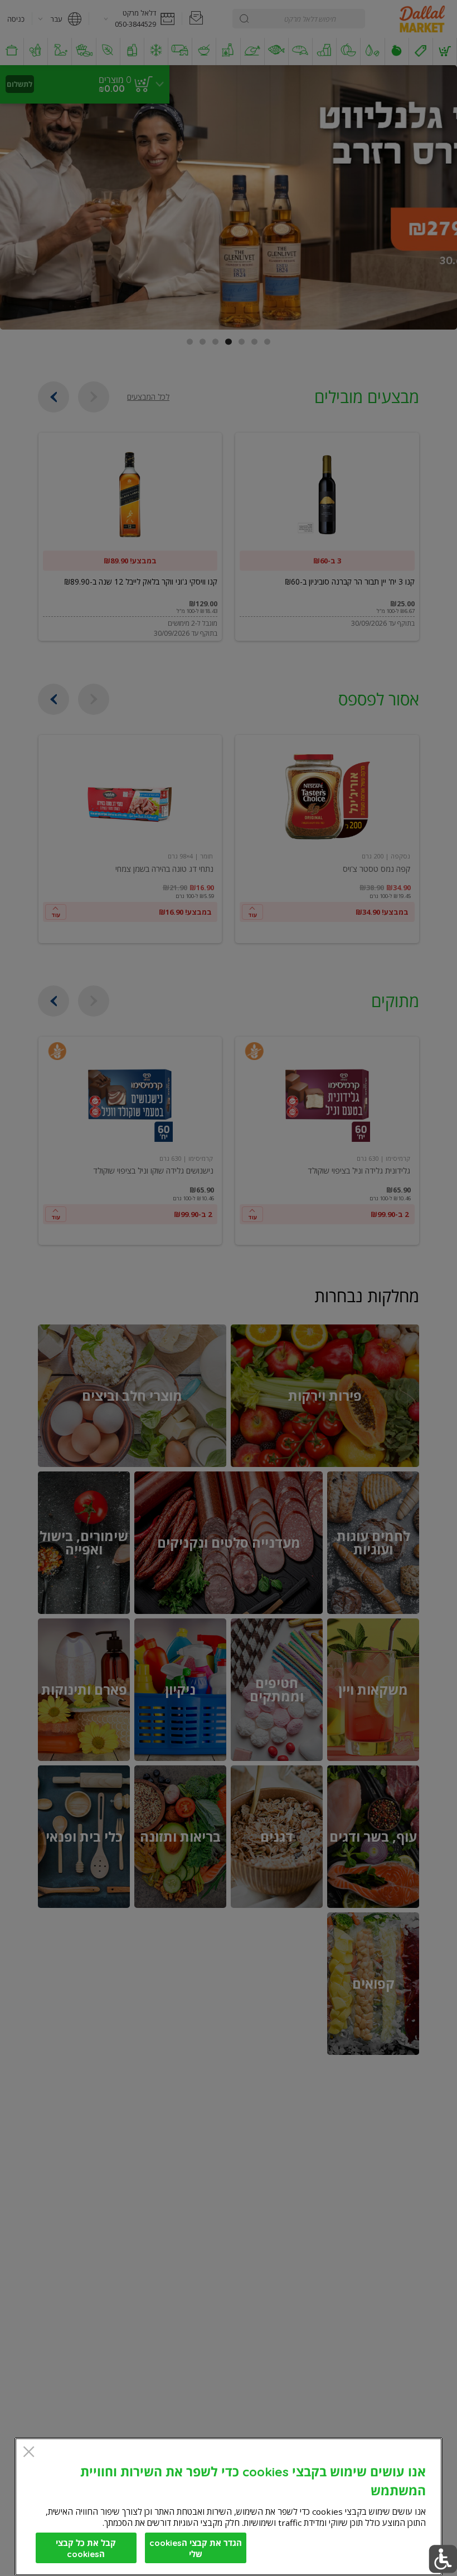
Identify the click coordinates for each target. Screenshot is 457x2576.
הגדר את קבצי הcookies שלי (196, 2548)
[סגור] (29, 2453)
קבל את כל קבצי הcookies (86, 2548)
